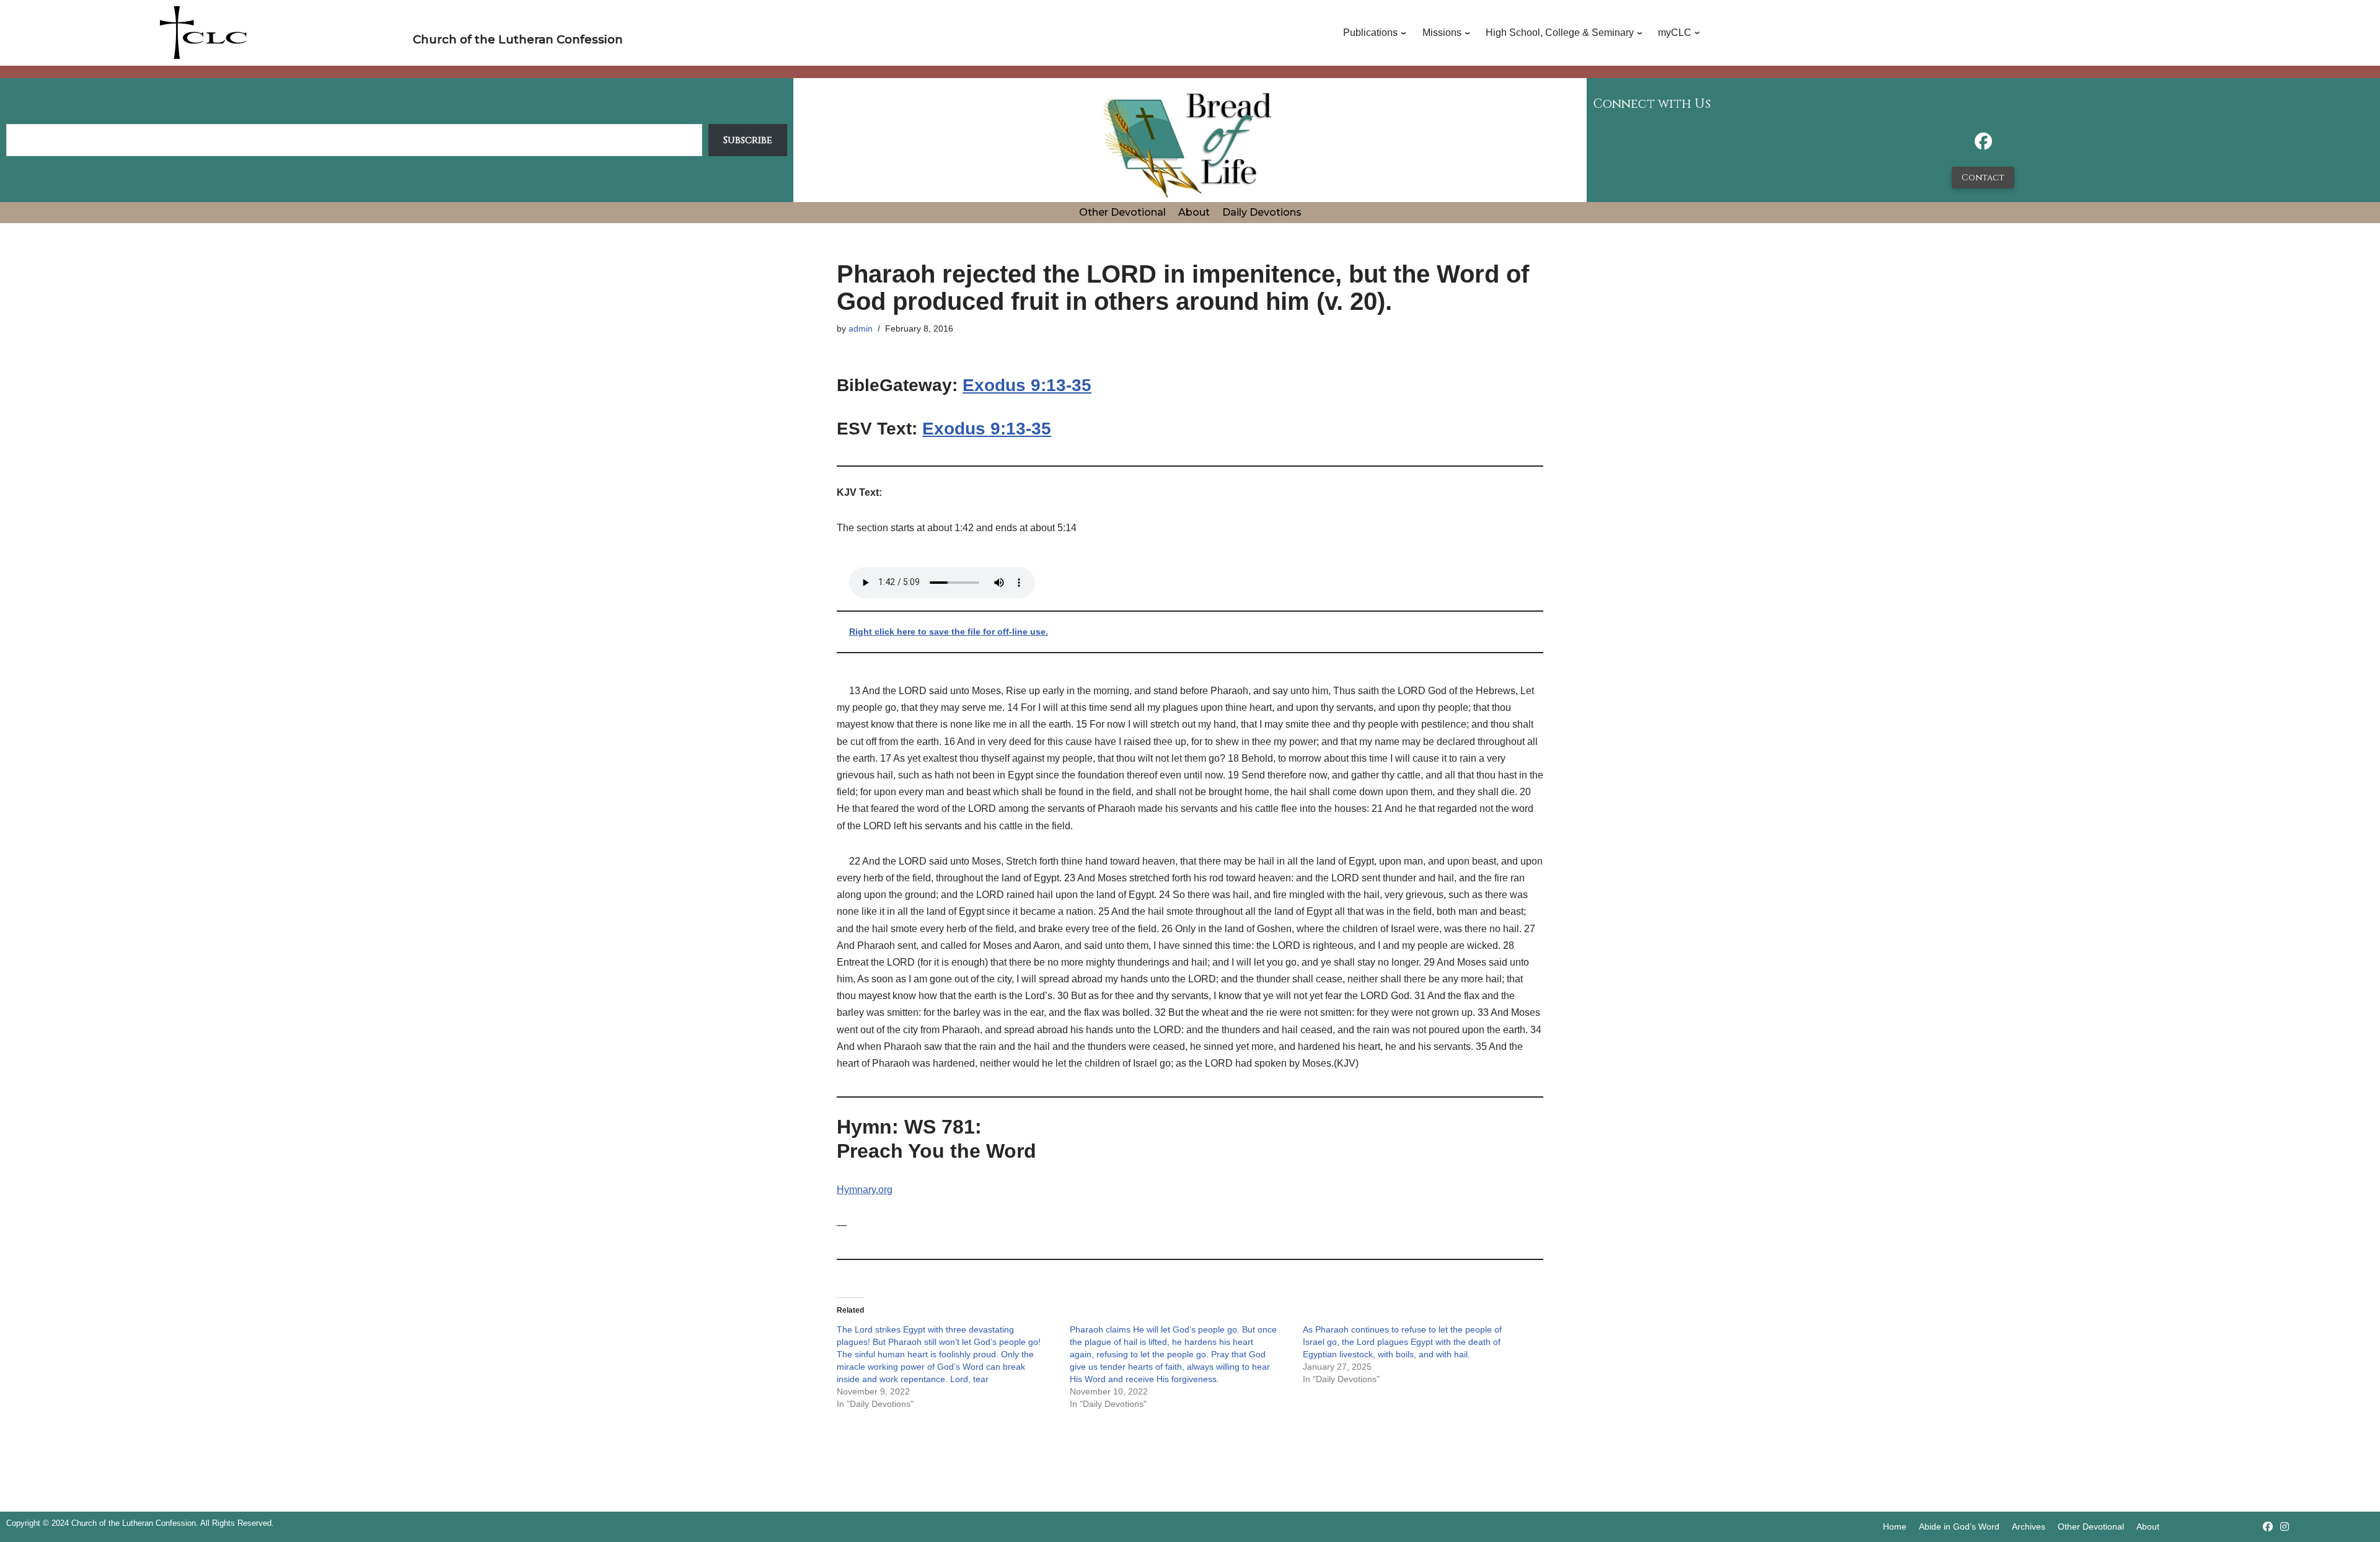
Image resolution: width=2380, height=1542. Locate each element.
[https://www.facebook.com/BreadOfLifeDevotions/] (1983, 145)
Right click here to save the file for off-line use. (949, 632)
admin (861, 328)
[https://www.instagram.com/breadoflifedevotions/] (2285, 1527)
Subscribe (748, 140)
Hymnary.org (865, 1190)
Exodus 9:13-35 (1027, 385)
